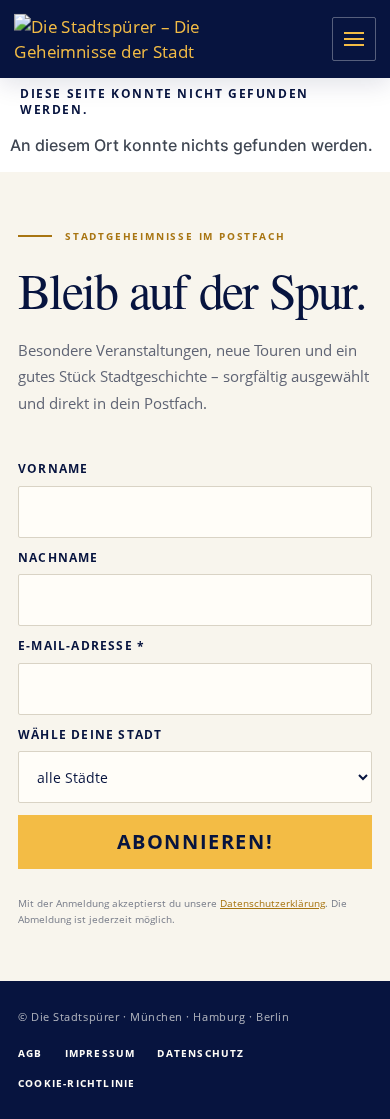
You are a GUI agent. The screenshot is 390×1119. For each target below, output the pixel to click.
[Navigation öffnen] (354, 39)
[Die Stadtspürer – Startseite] (121, 38)
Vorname (53, 469)
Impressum (100, 1053)
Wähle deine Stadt (90, 735)
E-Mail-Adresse (81, 646)
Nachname (58, 558)
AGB (30, 1053)
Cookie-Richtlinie (76, 1083)
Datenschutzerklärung (272, 903)
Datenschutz (200, 1053)
